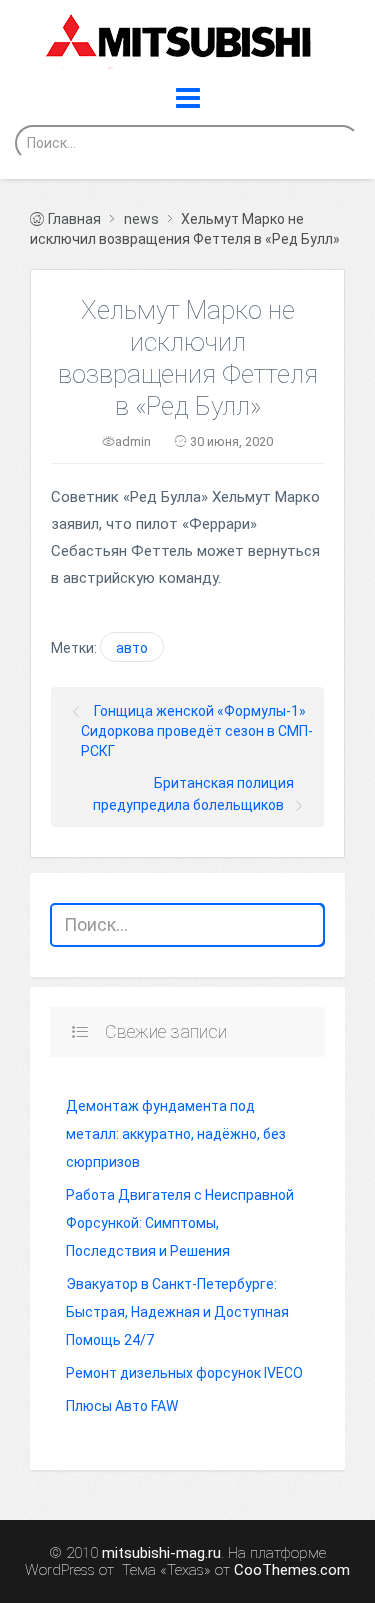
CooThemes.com (292, 1570)
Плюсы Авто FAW (122, 1406)
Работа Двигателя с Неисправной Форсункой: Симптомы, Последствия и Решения (180, 1223)
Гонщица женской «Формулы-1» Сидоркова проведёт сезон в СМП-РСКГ (197, 731)
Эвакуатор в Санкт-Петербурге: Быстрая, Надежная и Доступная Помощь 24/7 (177, 1312)
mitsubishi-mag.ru (161, 1553)
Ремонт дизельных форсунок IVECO (184, 1373)
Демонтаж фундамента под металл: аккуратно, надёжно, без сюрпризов (176, 1134)
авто (132, 648)
